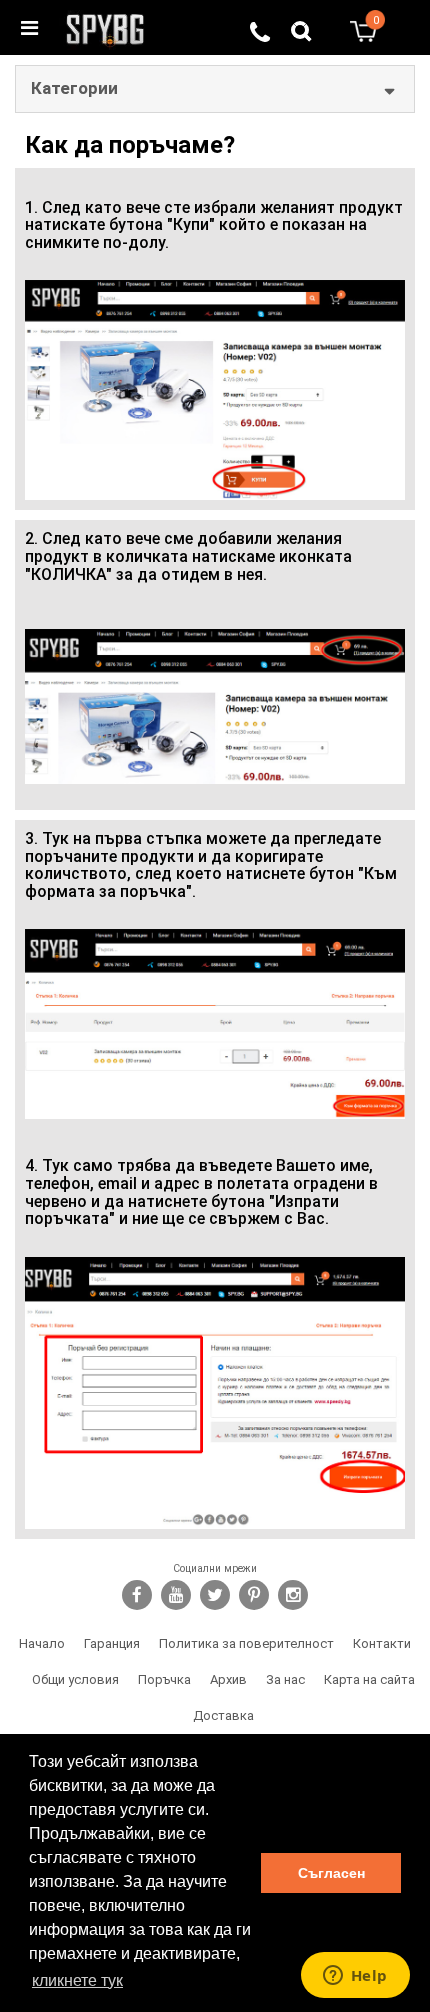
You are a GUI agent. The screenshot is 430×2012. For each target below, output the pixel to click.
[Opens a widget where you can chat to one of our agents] (355, 1977)
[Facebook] (137, 1595)
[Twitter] (215, 1595)
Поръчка (164, 1679)
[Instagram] (293, 1595)
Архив (228, 1679)
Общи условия (75, 1679)
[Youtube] (176, 1595)
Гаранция (112, 1643)
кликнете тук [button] (77, 1980)
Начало (42, 1643)
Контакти (382, 1643)
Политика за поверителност (246, 1643)
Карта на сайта (369, 1679)
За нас (285, 1679)
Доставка (223, 1715)
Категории (74, 88)
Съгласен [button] (331, 1873)
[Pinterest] (254, 1595)
